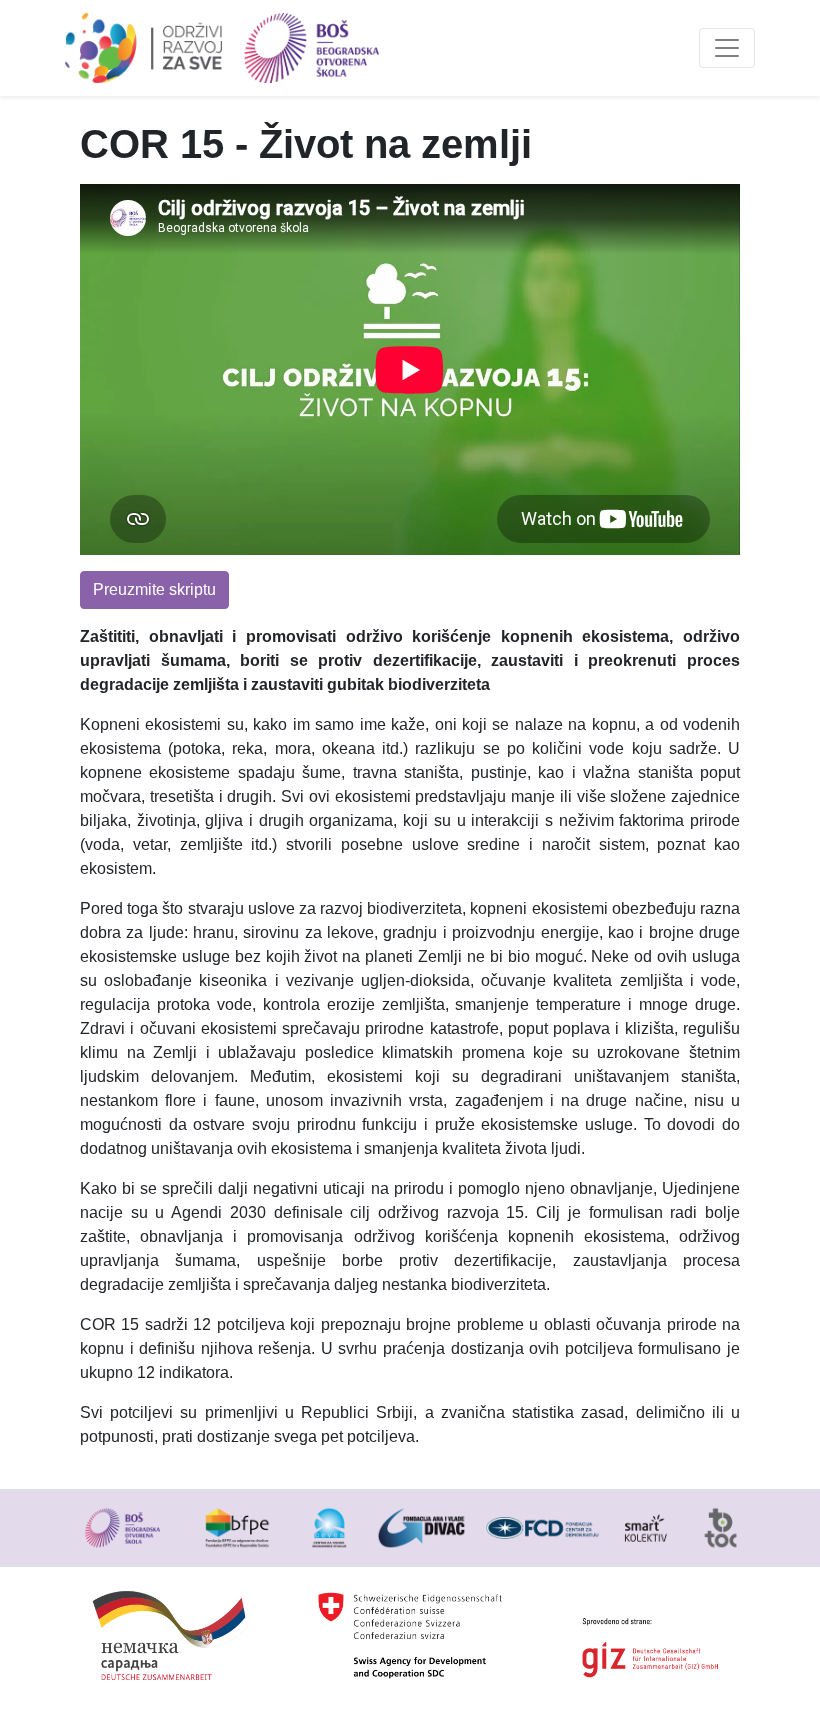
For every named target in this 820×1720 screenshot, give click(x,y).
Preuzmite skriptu (154, 589)
